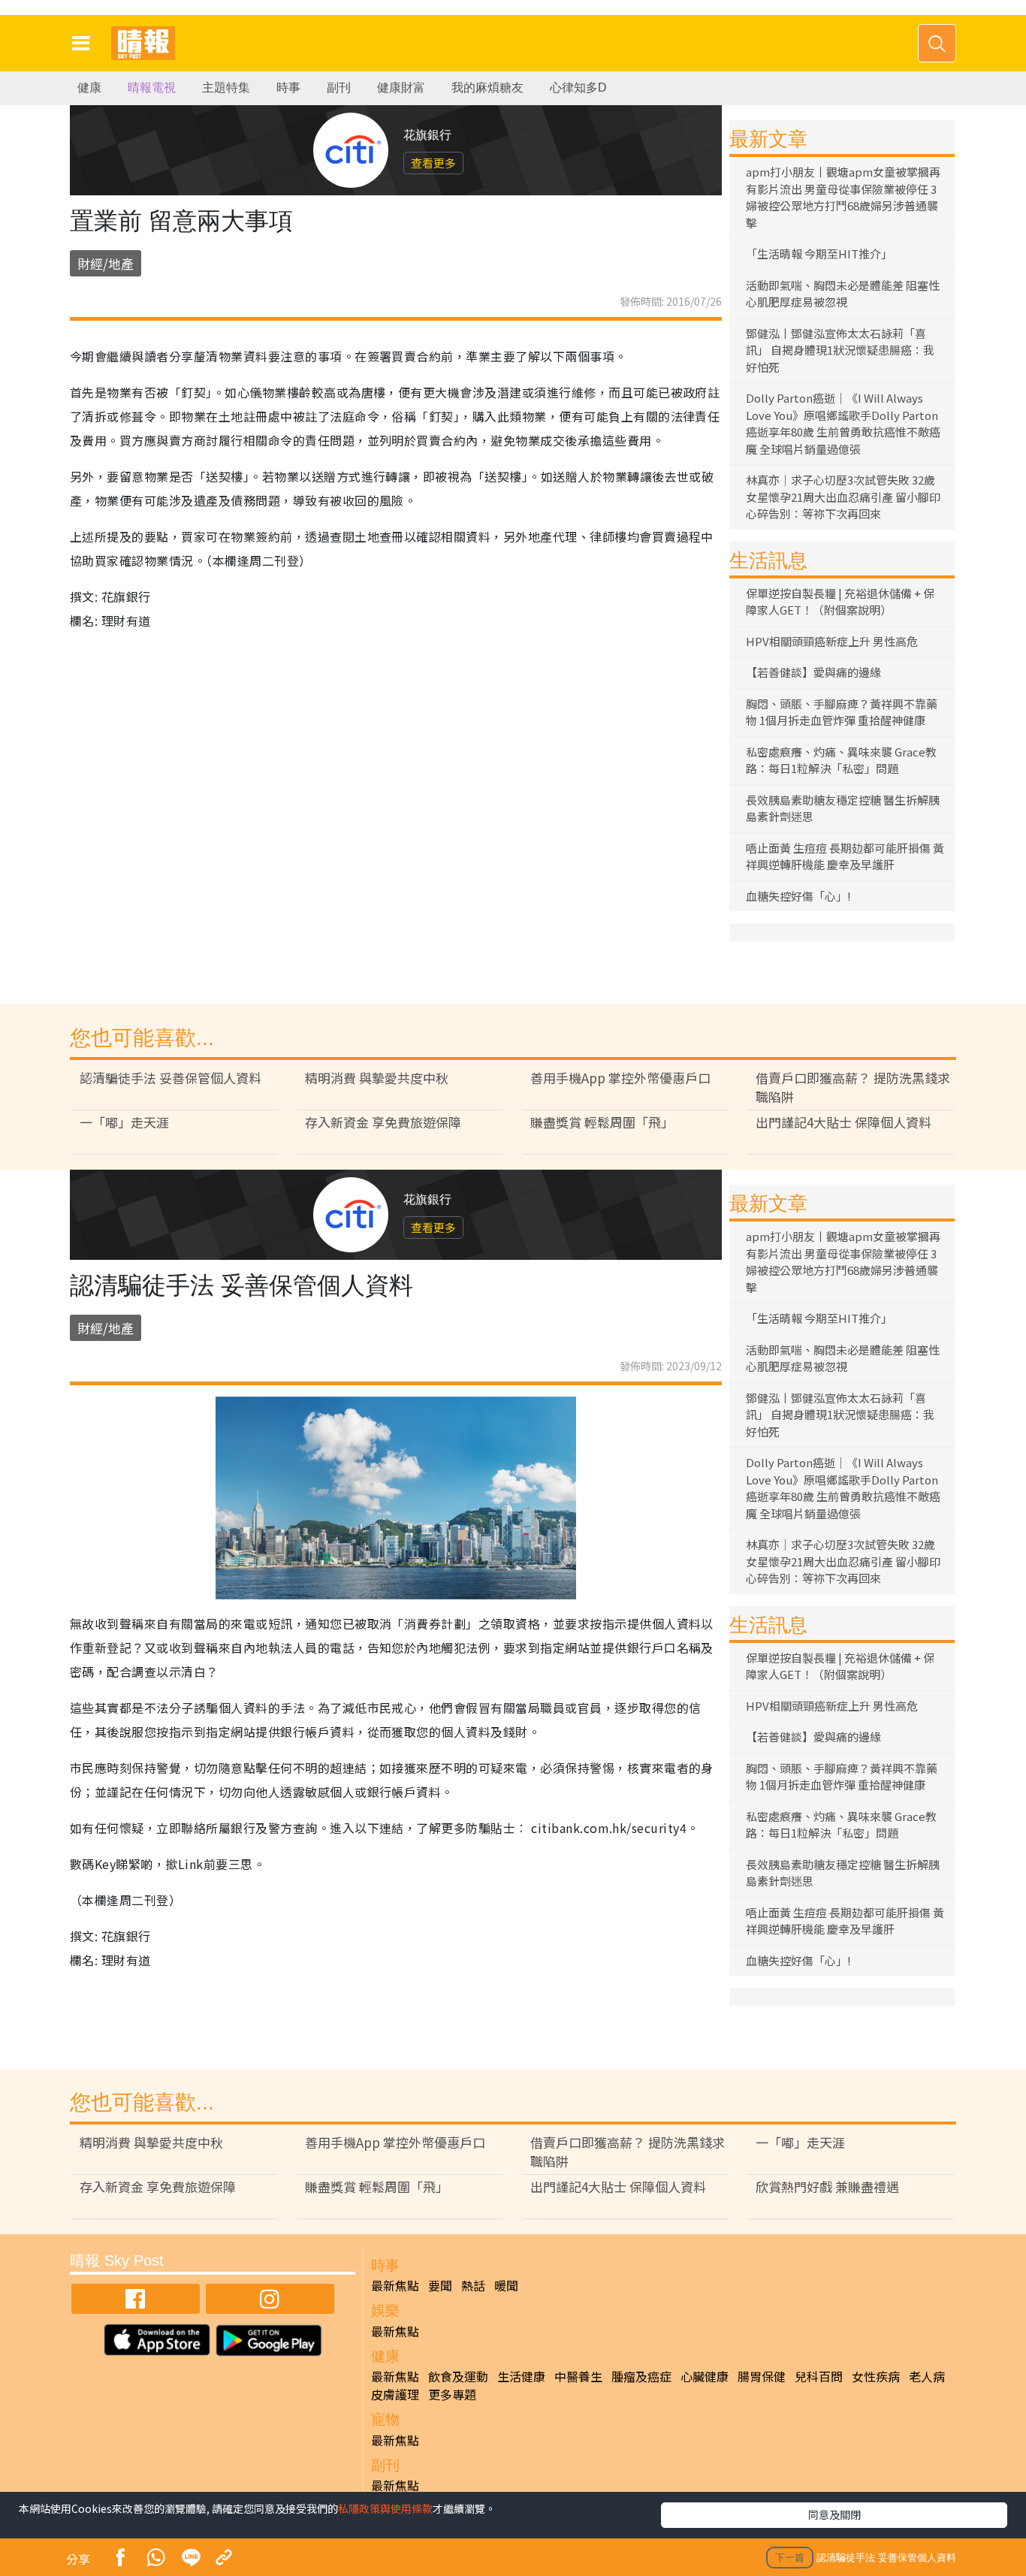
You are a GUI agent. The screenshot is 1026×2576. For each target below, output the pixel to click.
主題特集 (226, 88)
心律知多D (578, 88)
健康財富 (401, 88)
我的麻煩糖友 (487, 88)
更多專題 (452, 2394)
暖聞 (506, 2285)
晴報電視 (152, 88)
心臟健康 (705, 2376)
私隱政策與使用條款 (385, 2508)
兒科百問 (819, 2376)
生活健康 (521, 2376)
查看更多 (433, 163)
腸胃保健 (762, 2376)
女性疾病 (876, 2376)
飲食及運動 (458, 2376)
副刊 (339, 88)
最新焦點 (395, 2285)
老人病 (927, 2376)
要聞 (440, 2285)
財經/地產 (106, 263)
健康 (89, 88)
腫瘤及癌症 (641, 2376)
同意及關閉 (834, 2514)
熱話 (473, 2285)
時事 (288, 88)
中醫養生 (578, 2376)
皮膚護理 (395, 2394)
